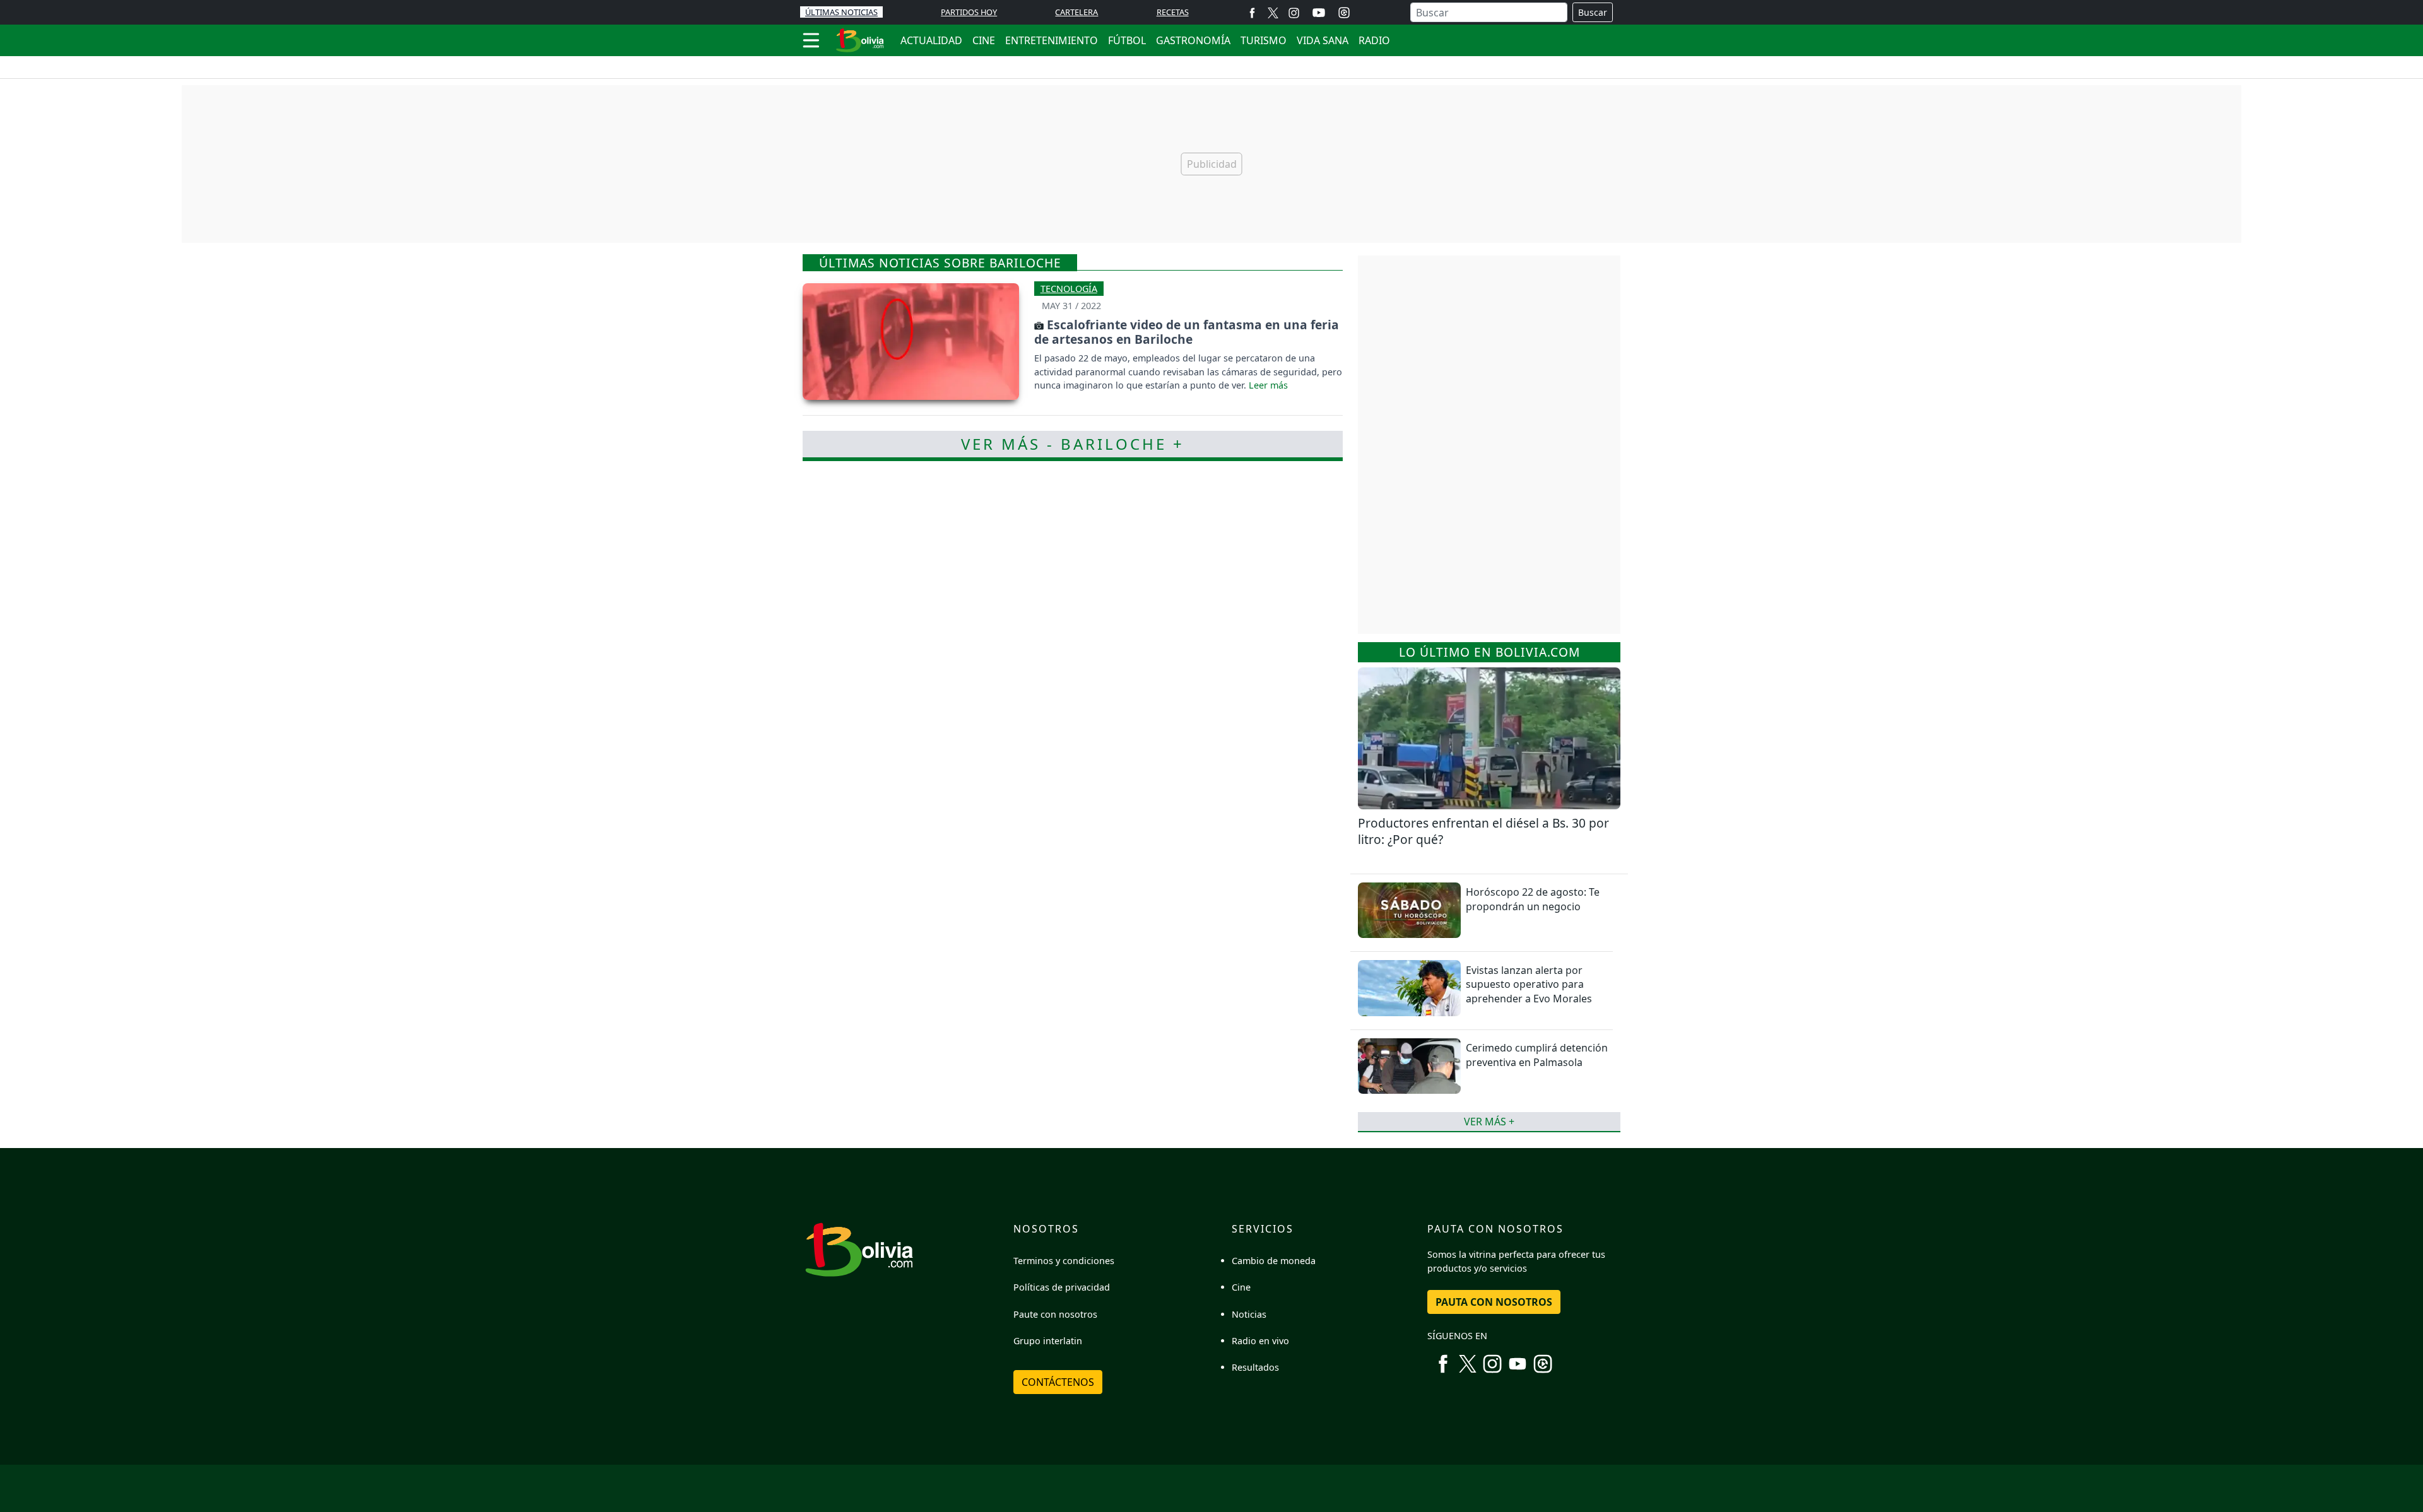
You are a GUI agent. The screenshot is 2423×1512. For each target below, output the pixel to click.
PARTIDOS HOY (969, 12)
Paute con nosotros (1055, 1314)
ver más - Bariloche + (1073, 444)
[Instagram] (1294, 12)
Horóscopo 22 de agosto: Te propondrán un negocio (1533, 899)
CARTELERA (1076, 12)
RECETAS (1173, 12)
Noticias (1249, 1314)
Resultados (1255, 1367)
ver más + (1489, 1122)
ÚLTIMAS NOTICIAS (841, 12)
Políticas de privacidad (1062, 1287)
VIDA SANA (1323, 40)
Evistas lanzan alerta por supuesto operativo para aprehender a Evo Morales (1529, 984)
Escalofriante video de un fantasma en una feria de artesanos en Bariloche (1187, 332)
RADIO (1374, 40)
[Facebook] (1252, 12)
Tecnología (1069, 289)
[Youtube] (1319, 13)
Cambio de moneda (1274, 1261)
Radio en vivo (1260, 1341)
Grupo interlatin (1048, 1341)
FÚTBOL (1127, 40)
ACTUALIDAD (931, 40)
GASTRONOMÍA (1193, 40)
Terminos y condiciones (1064, 1261)
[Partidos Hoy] (1344, 13)
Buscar (1593, 12)
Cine (1241, 1287)
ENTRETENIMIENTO (1052, 40)
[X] (1273, 12)
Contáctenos (1058, 1382)
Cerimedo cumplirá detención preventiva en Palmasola (1537, 1055)
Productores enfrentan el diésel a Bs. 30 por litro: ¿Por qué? (1483, 831)
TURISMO (1264, 40)
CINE (984, 40)
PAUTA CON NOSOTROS (1494, 1302)
